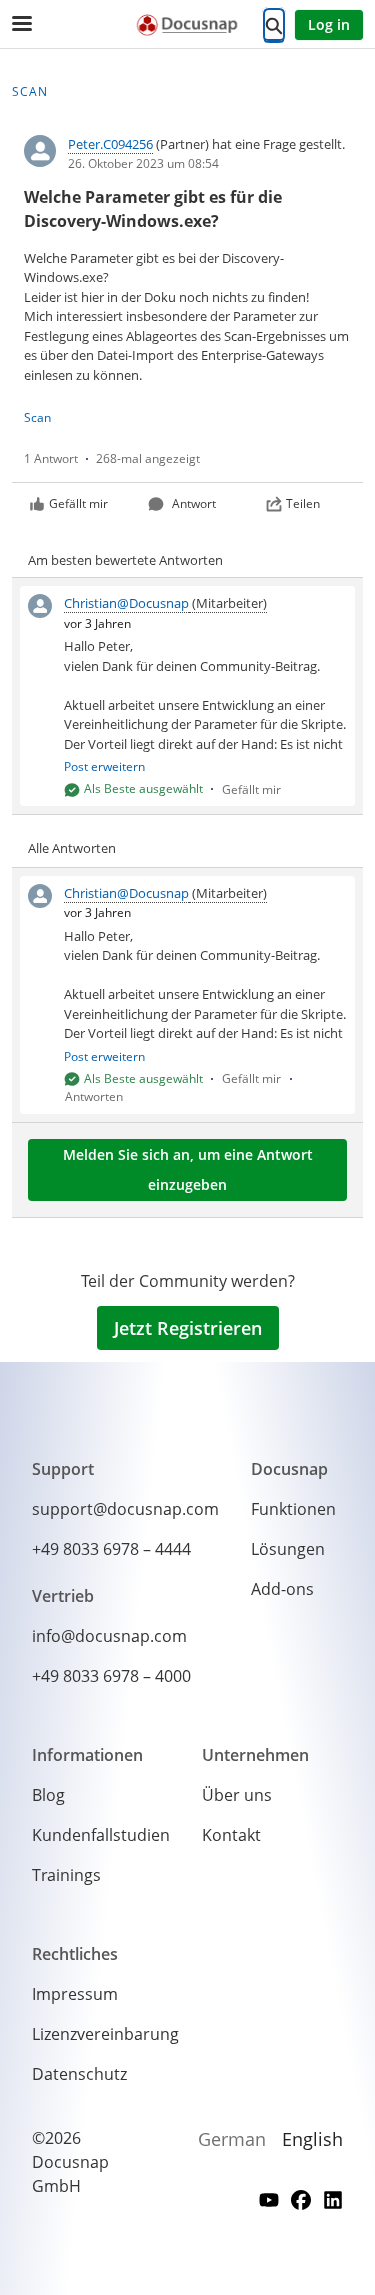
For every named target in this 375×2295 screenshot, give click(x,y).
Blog (48, 1795)
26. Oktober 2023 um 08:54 (143, 163)
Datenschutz (79, 2074)
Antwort (194, 503)
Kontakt (231, 1835)
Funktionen (293, 1509)
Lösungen (288, 1549)
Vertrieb (63, 1596)
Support (63, 1469)
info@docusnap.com (109, 1636)
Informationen (87, 1755)
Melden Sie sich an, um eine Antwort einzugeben (188, 1169)
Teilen (303, 503)
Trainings (66, 1875)
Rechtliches (75, 1954)
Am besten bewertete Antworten (125, 560)
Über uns (237, 1795)
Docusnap (289, 1469)
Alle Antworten (72, 848)
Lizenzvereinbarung (105, 2034)
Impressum (75, 1994)
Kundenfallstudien (101, 1835)
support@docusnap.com (125, 1509)
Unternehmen (255, 1755)
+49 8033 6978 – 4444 (111, 1549)
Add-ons (282, 1589)
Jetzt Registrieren (188, 1328)
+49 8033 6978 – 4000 (111, 1676)
